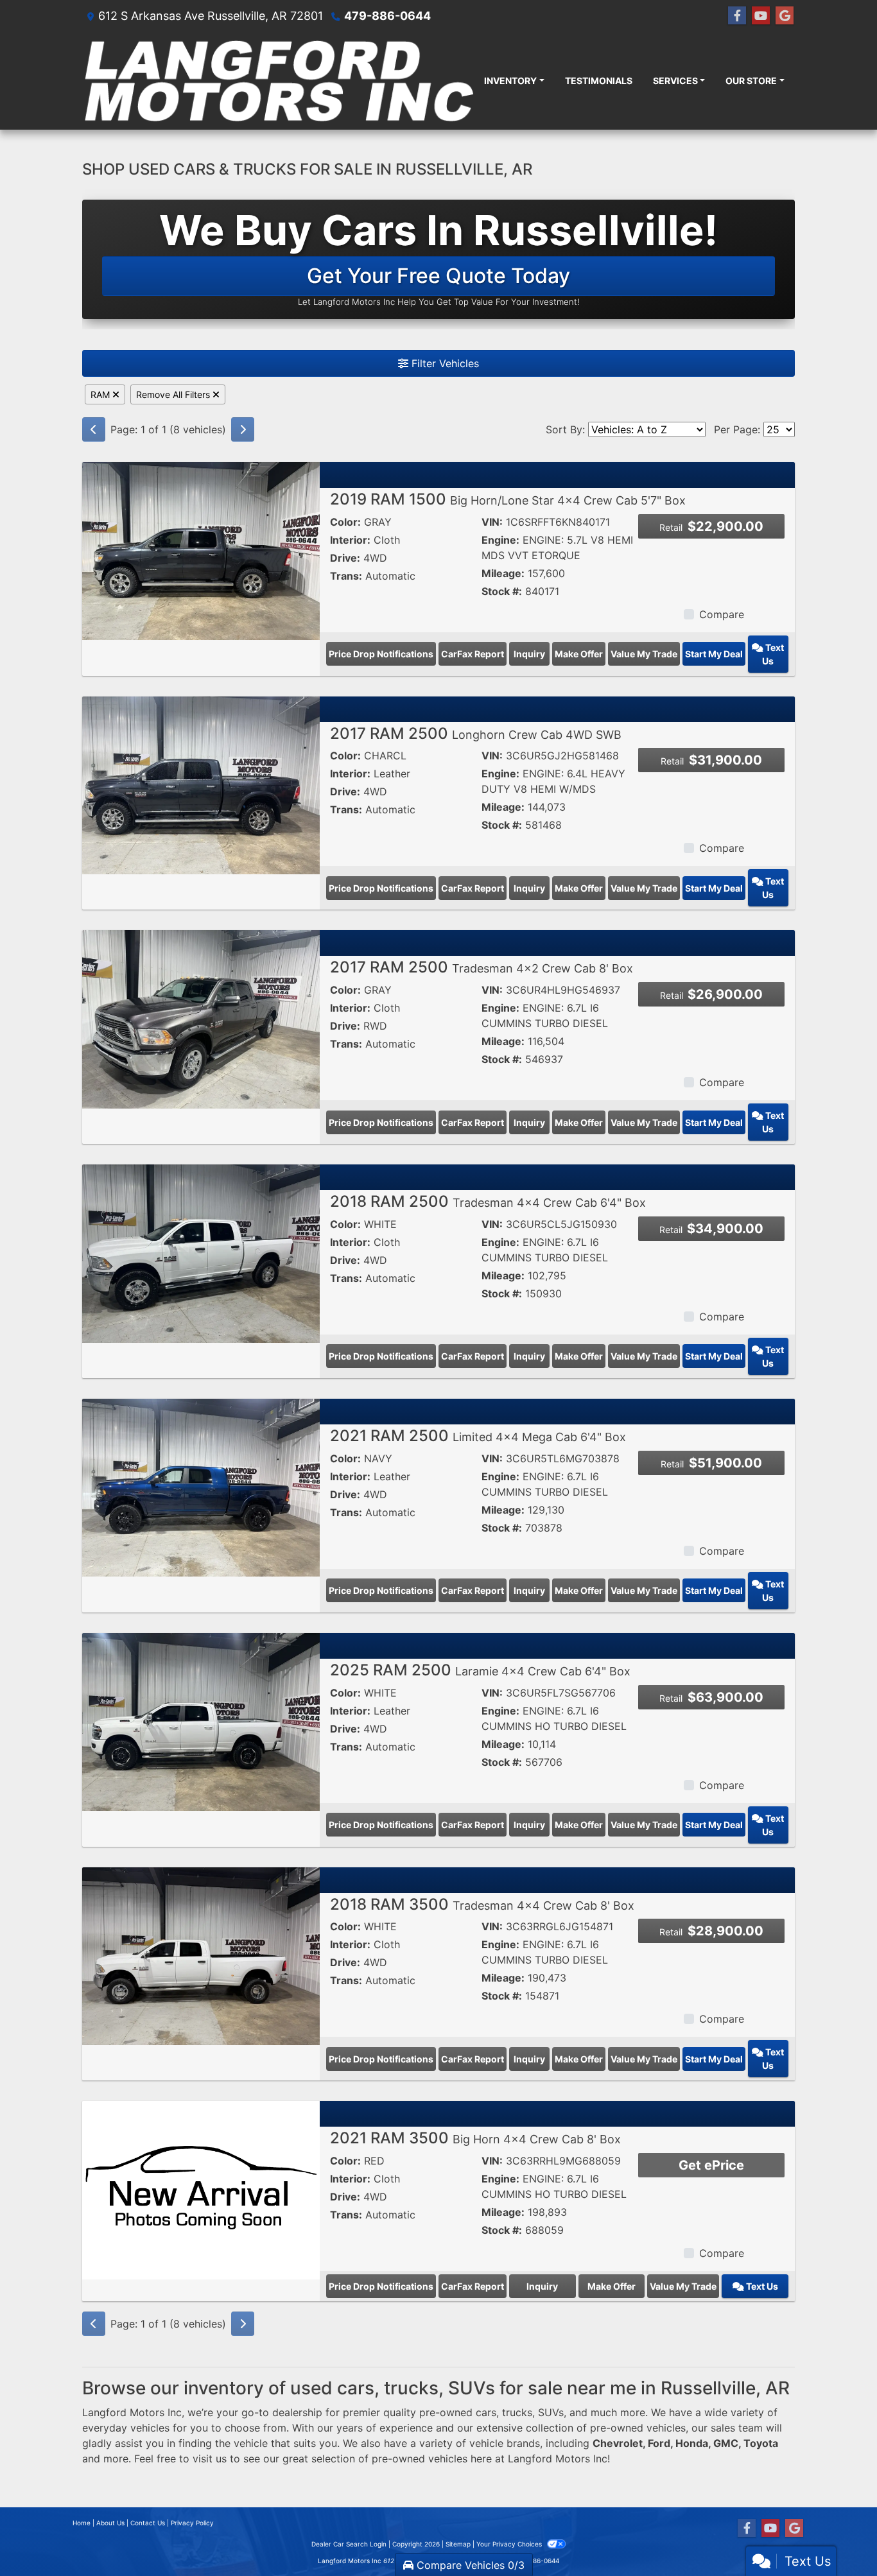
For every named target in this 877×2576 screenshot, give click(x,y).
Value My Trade (644, 654)
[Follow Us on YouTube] (761, 16)
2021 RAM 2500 (478, 1436)
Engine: (500, 540)
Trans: (346, 576)
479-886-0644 (387, 16)
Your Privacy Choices (510, 2544)
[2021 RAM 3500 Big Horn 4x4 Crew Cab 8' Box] (201, 2189)
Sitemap (458, 2544)
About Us (110, 2523)
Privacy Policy (192, 2523)
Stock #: (502, 591)
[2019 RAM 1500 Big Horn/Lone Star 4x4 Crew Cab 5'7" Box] (201, 550)
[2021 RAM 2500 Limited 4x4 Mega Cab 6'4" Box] (201, 1487)
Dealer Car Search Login (349, 2544)
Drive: (345, 558)
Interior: (350, 540)
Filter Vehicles (444, 363)
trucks (517, 2412)
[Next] (243, 429)
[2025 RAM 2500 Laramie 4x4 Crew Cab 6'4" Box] (201, 1721)
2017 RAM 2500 (476, 733)
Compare (722, 614)
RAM (101, 394)
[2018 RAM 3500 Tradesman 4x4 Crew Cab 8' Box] (201, 1955)
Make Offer (579, 654)
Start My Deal (714, 654)
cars (486, 2412)
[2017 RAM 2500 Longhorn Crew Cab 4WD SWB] (201, 784)
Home (82, 2523)
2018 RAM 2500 (488, 1201)
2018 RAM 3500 (482, 1904)
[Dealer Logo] (278, 81)
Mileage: (503, 573)
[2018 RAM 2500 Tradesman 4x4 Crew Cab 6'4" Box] (201, 1252)
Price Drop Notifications (381, 654)
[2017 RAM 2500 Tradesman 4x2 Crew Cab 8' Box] (201, 1018)
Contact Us (148, 2523)
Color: (345, 522)
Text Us (773, 654)
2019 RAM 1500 (508, 499)
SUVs (551, 2412)
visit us (210, 2459)
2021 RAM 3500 (475, 2138)
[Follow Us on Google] (785, 16)
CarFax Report (473, 654)
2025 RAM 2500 (480, 1670)
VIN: (492, 522)
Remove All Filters (174, 394)
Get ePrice (711, 2165)
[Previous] (94, 429)
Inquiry (529, 654)
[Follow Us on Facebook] (737, 16)
